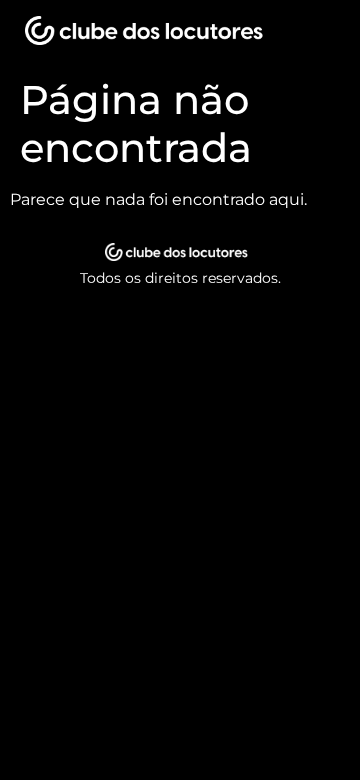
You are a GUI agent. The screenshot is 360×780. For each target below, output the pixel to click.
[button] (314, 34)
